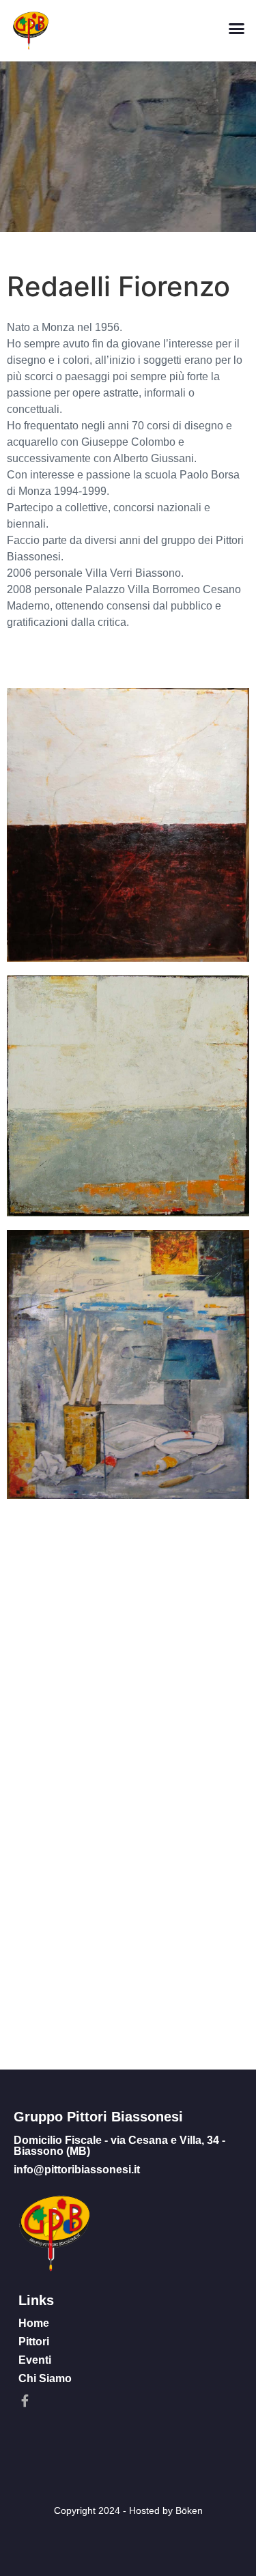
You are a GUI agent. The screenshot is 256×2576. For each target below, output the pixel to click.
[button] (237, 29)
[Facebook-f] (25, 2401)
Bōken (189, 2510)
